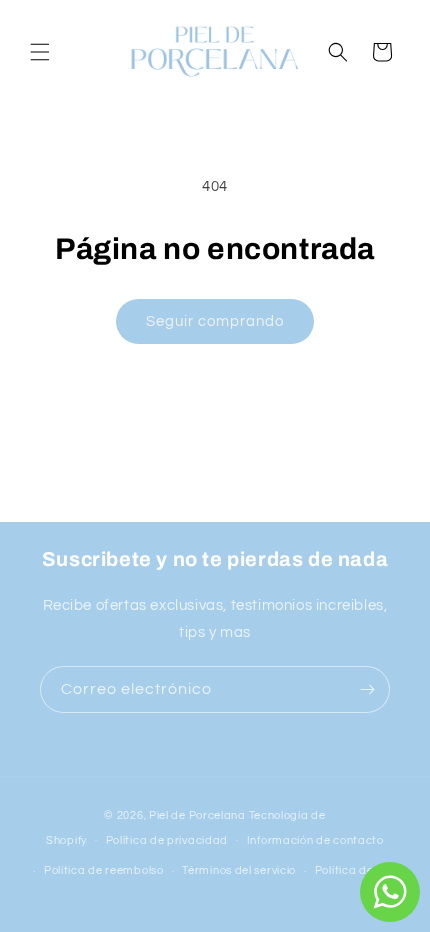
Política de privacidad (167, 840)
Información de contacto (315, 840)
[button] (40, 52)
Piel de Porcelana (197, 815)
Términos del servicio (239, 870)
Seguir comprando (215, 321)
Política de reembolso (104, 870)
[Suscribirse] (367, 689)
